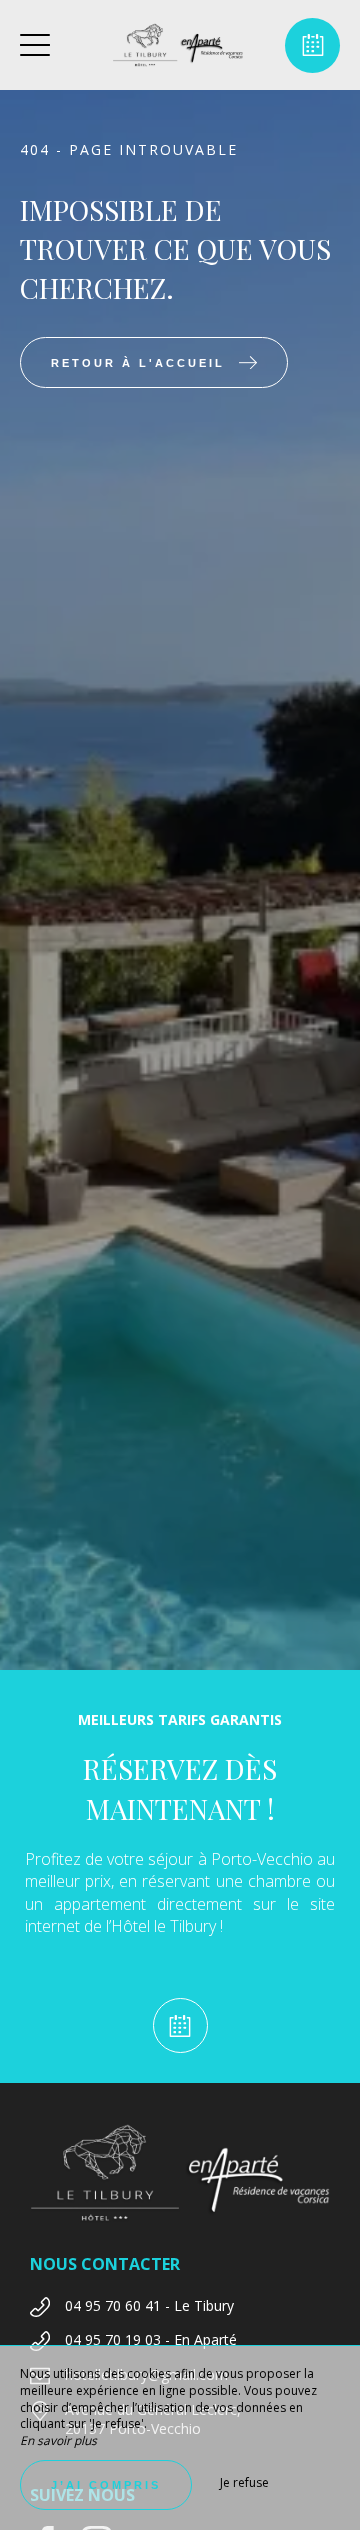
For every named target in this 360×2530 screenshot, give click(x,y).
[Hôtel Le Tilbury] (178, 45)
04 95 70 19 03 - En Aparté (151, 2339)
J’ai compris (106, 2485)
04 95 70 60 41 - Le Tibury (149, 2305)
